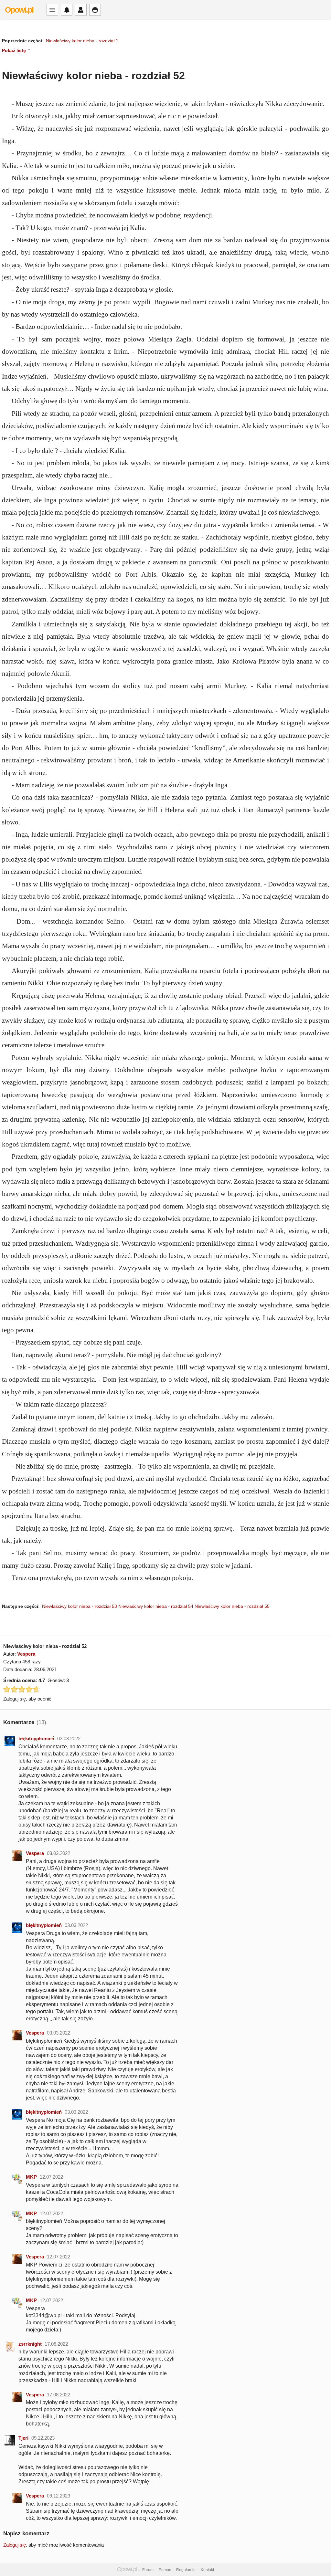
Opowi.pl (19, 10)
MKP (31, 2177)
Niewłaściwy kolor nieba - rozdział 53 (80, 1606)
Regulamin (186, 2570)
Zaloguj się (15, 2545)
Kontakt (207, 2570)
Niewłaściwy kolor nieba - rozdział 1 (82, 41)
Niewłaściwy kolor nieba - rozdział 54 (156, 1606)
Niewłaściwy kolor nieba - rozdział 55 (232, 1606)
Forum (148, 2570)
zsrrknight (30, 2344)
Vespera (26, 1654)
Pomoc (165, 2570)
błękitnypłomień (36, 1738)
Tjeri (23, 2438)
